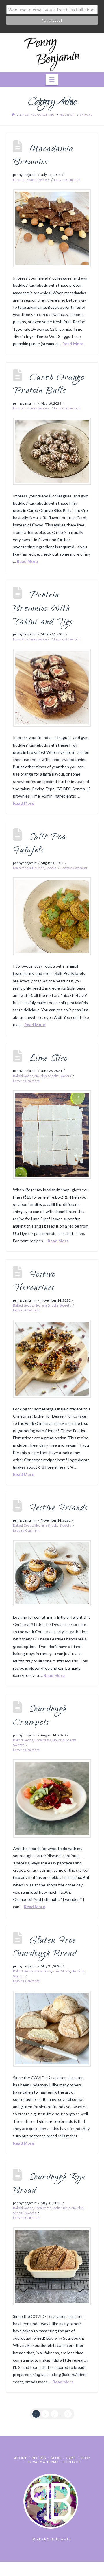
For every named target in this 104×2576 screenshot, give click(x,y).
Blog (56, 2458)
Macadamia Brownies (43, 156)
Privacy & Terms (43, 2462)
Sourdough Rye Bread (49, 2184)
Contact (72, 2462)
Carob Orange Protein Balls (49, 385)
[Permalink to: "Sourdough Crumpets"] (52, 1798)
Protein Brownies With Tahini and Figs (43, 609)
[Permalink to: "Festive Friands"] (52, 1573)
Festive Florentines (34, 1282)
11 (68, 2414)
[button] (52, 79)
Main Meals (22, 868)
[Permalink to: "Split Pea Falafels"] (52, 916)
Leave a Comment (67, 180)
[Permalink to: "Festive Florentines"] (52, 1359)
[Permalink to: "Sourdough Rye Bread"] (52, 2266)
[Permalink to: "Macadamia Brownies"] (52, 228)
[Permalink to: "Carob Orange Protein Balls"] (52, 451)
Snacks (32, 180)
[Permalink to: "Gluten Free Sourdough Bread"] (52, 2029)
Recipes (39, 2458)
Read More (73, 344)
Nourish (19, 180)
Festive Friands (59, 1509)
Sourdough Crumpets (40, 1716)
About (21, 2458)
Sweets (44, 180)
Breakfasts (43, 1740)
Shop (85, 2458)
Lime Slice (49, 1059)
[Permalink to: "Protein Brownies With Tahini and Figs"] (52, 688)
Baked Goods (23, 1076)
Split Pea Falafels (40, 844)
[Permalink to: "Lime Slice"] (52, 1135)
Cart (71, 2458)
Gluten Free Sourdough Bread (45, 1948)
